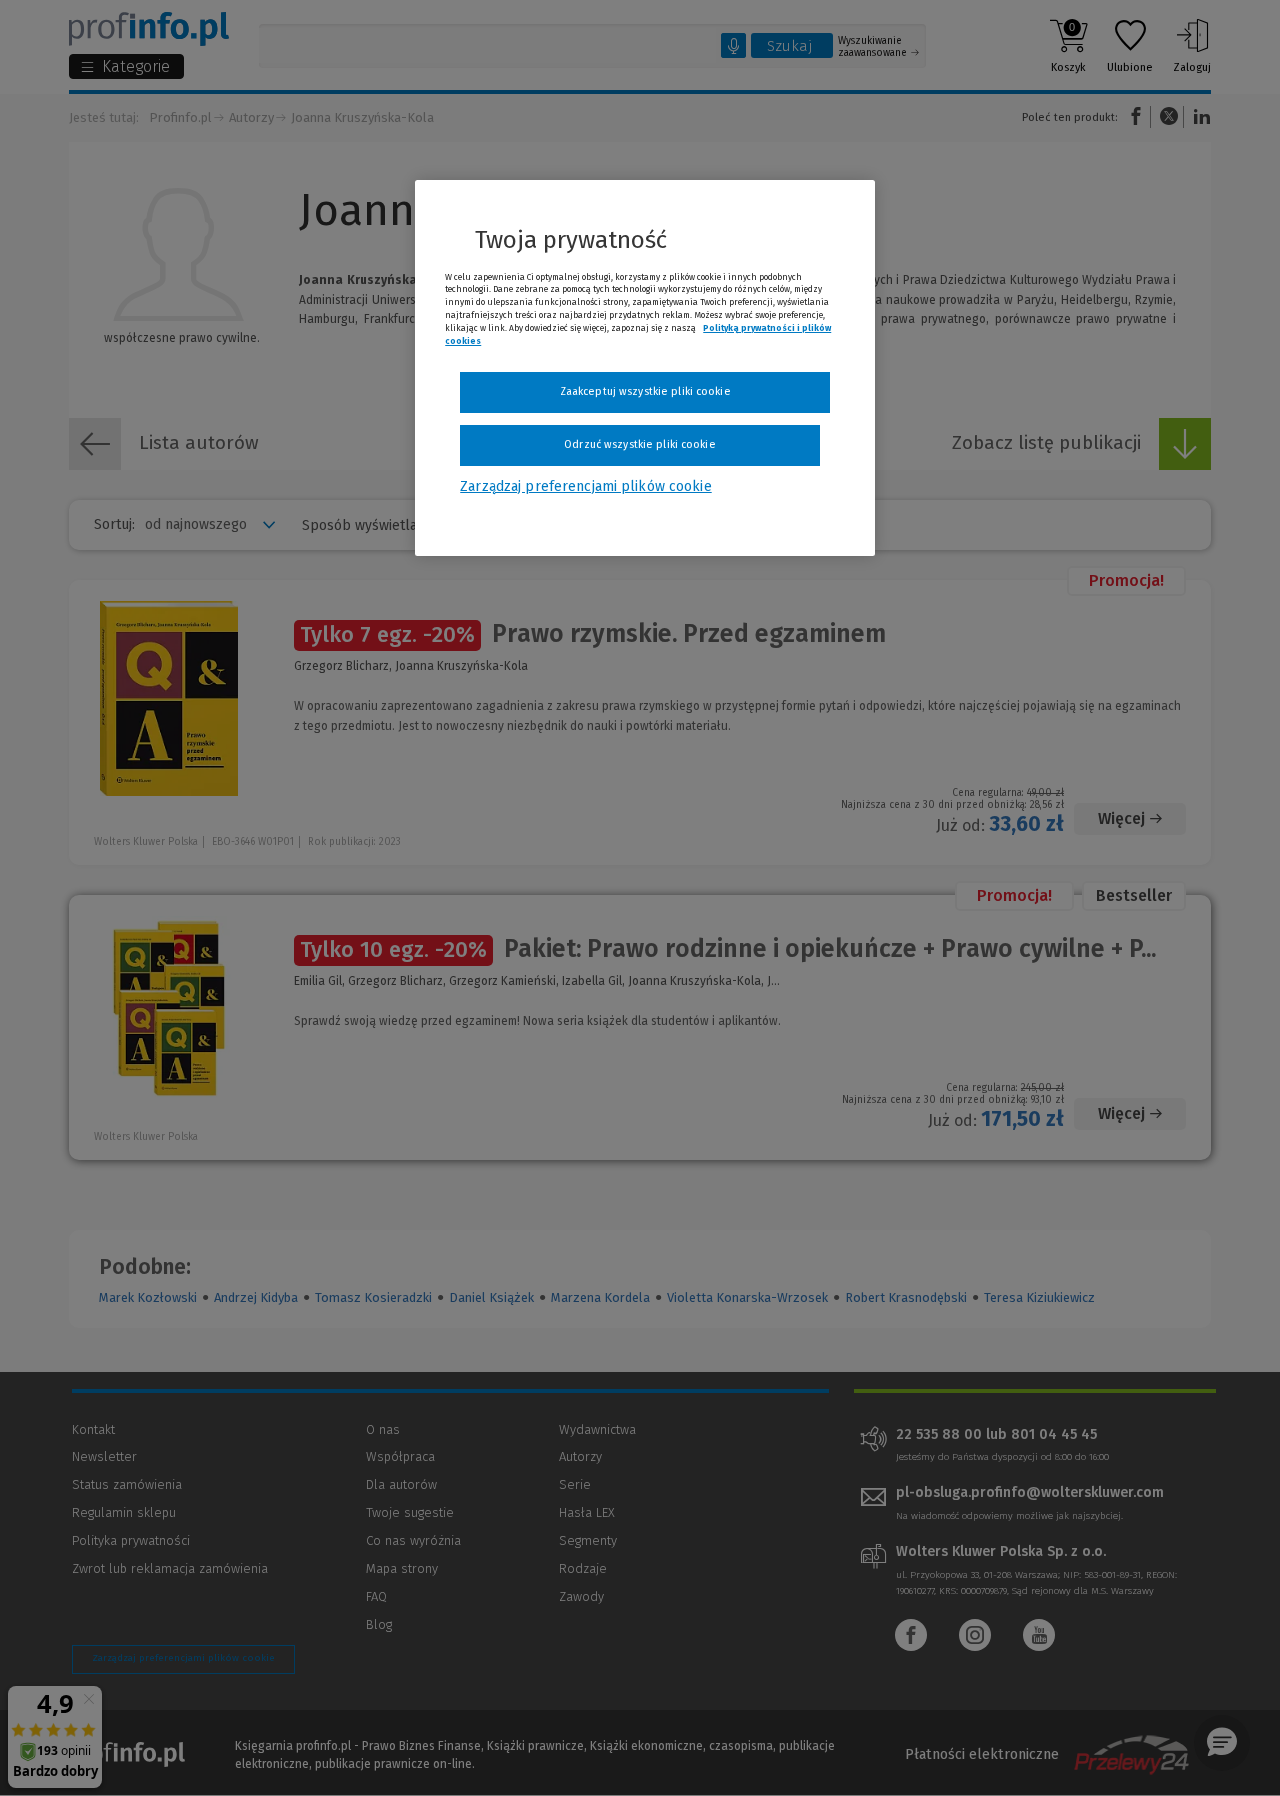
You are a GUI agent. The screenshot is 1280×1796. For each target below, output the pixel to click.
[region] (645, 368)
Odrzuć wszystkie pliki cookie (639, 444)
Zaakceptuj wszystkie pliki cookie (645, 391)
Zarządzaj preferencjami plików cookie (585, 486)
